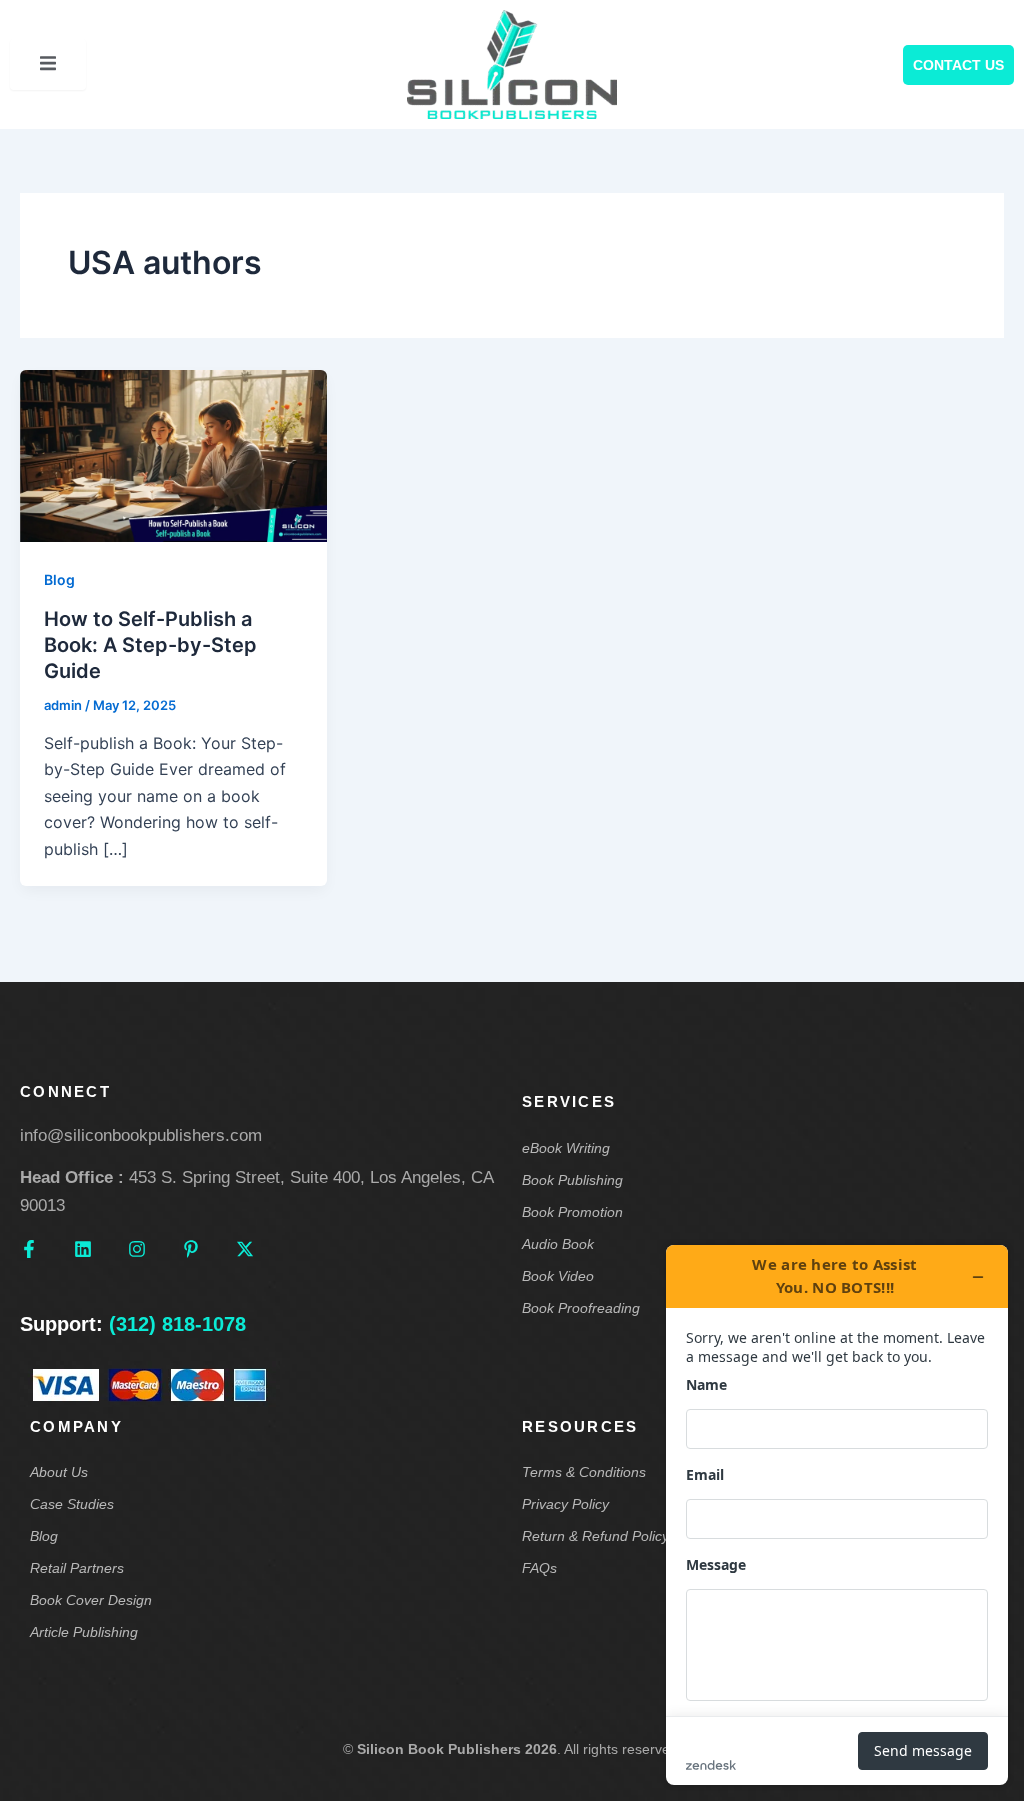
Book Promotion (572, 1212)
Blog (59, 579)
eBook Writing (566, 1148)
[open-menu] (48, 64)
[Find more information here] (837, 1515)
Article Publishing (84, 1632)
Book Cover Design (91, 1600)
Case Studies (72, 1504)
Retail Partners (77, 1568)
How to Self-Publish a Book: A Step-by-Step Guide (150, 645)
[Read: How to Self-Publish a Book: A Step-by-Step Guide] (173, 455)
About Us (59, 1472)
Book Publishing (572, 1180)
